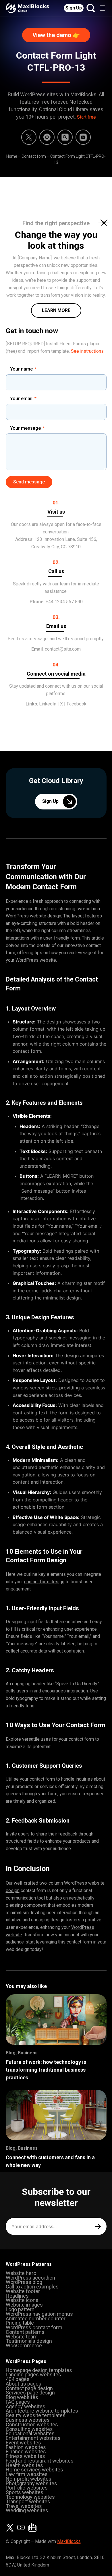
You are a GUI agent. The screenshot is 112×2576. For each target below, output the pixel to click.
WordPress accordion (30, 2278)
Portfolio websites (27, 2488)
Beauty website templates (36, 2415)
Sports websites (25, 2492)
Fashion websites (26, 2447)
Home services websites (34, 2470)
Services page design (30, 2393)
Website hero (21, 2273)
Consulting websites (29, 2429)
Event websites (23, 2443)
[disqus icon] (47, 137)
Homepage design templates (39, 2370)
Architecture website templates (42, 2411)
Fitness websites (25, 2456)
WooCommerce (24, 2345)
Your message (25, 428)
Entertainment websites (33, 2438)
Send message (29, 482)
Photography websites (31, 2483)
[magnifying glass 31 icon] (65, 137)
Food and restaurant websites (40, 2461)
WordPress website (36, 960)
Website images (24, 2305)
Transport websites (28, 2501)
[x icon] (29, 137)
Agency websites (26, 2406)
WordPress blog (24, 2282)
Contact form (34, 156)
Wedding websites (27, 2510)
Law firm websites (27, 2474)
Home (12, 156)
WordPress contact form (34, 2327)
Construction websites (32, 2424)
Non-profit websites (29, 2479)
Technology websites (30, 2497)
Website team (22, 2337)
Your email (21, 399)
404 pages (18, 2379)
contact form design (44, 1582)
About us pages (24, 2384)
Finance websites (26, 2451)
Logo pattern (20, 2309)
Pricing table (20, 2323)
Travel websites (24, 2506)
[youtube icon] (21, 2527)
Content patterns (25, 2332)
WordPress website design (33, 916)
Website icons (22, 2300)
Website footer (23, 2291)
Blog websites (22, 2397)
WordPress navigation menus (39, 2314)
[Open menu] (102, 8)
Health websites (24, 2465)
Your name (21, 369)
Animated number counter (36, 2318)
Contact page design (29, 2388)
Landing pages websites (33, 2374)
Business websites (28, 2420)
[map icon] (32, 2527)
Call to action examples (32, 2287)
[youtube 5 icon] (83, 137)
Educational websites (30, 2433)
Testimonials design (29, 2341)
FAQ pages (18, 2402)
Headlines (17, 2296)
